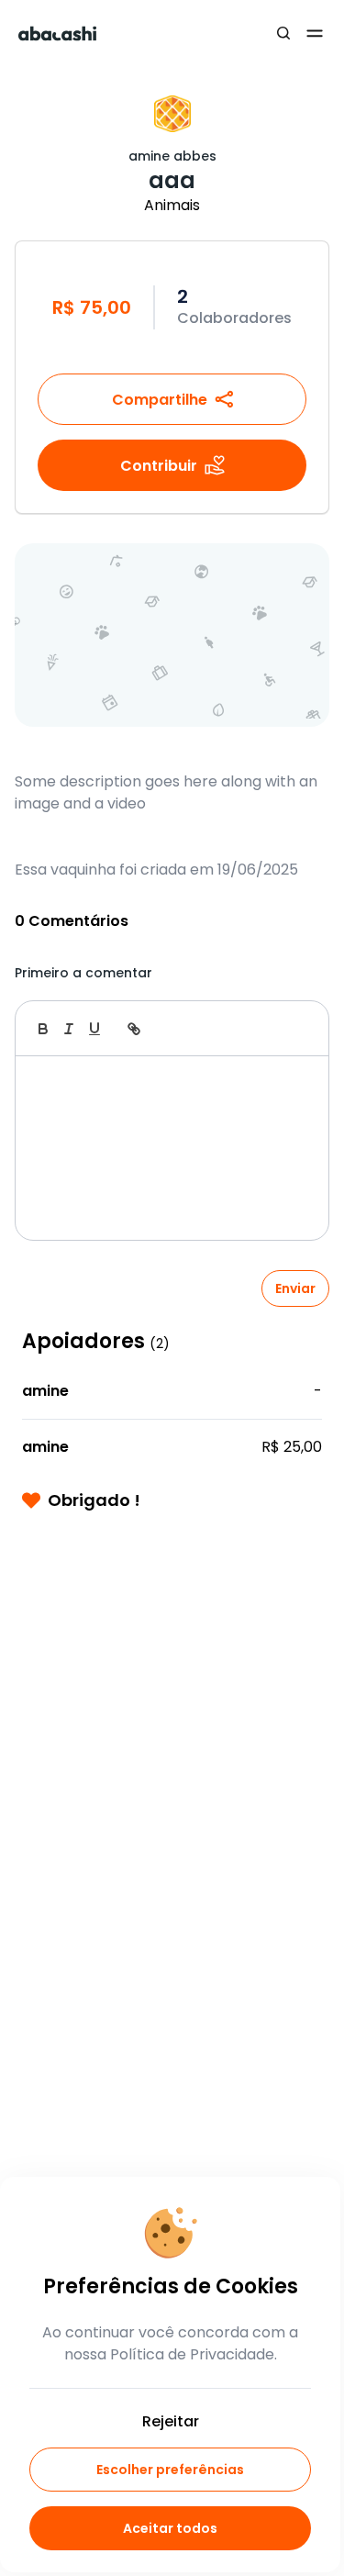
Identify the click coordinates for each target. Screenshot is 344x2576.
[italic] (69, 1029)
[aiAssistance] (295, 1029)
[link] (134, 1029)
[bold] (43, 1029)
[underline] (94, 1029)
